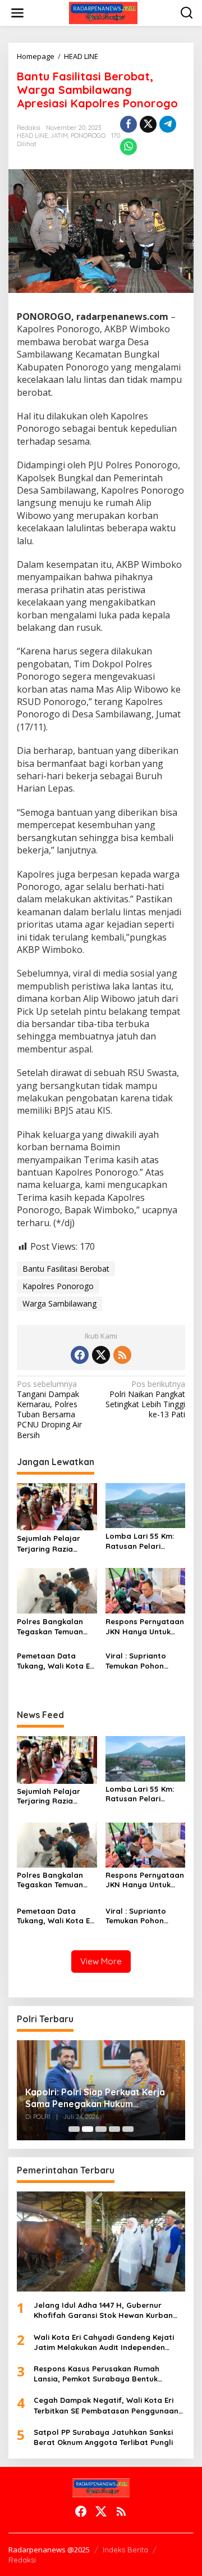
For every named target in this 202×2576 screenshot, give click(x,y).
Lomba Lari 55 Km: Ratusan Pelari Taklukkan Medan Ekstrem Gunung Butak (140, 1541)
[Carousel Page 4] (114, 2129)
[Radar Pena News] (103, 12)
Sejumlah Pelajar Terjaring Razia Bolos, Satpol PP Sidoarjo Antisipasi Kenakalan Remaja (52, 1544)
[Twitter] (101, 1355)
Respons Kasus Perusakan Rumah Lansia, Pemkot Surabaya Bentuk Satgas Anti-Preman (97, 2374)
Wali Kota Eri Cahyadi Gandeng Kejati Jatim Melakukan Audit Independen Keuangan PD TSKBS (104, 2342)
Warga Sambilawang (59, 1303)
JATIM (59, 135)
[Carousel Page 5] (128, 2129)
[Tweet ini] (148, 124)
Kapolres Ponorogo (58, 1286)
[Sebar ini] (128, 124)
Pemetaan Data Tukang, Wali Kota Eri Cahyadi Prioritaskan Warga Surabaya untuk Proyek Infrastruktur (56, 1661)
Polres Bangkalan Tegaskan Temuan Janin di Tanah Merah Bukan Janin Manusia (52, 1627)
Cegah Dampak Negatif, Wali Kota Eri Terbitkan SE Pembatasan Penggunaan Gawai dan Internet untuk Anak (106, 2405)
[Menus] (17, 13)
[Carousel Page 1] (74, 2129)
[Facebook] (80, 1355)
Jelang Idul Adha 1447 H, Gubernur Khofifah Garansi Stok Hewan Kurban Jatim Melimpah (103, 2310)
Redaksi (22, 2560)
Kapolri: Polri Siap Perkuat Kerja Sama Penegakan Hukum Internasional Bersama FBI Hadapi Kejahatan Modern (99, 2098)
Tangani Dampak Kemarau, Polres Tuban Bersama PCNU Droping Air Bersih (49, 1410)
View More (101, 1961)
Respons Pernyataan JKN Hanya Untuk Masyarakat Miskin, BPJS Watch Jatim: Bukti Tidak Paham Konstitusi (145, 1627)
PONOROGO (88, 135)
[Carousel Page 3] (101, 2129)
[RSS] (122, 1355)
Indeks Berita (125, 2550)
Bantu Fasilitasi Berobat (66, 1269)
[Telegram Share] (168, 124)
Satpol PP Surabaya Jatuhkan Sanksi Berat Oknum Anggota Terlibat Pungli (103, 2437)
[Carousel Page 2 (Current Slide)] (88, 2129)
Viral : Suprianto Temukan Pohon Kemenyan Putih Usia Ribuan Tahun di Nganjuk (144, 1661)
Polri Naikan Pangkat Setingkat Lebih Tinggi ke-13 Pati (145, 1400)
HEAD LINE (32, 135)
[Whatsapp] (128, 147)
